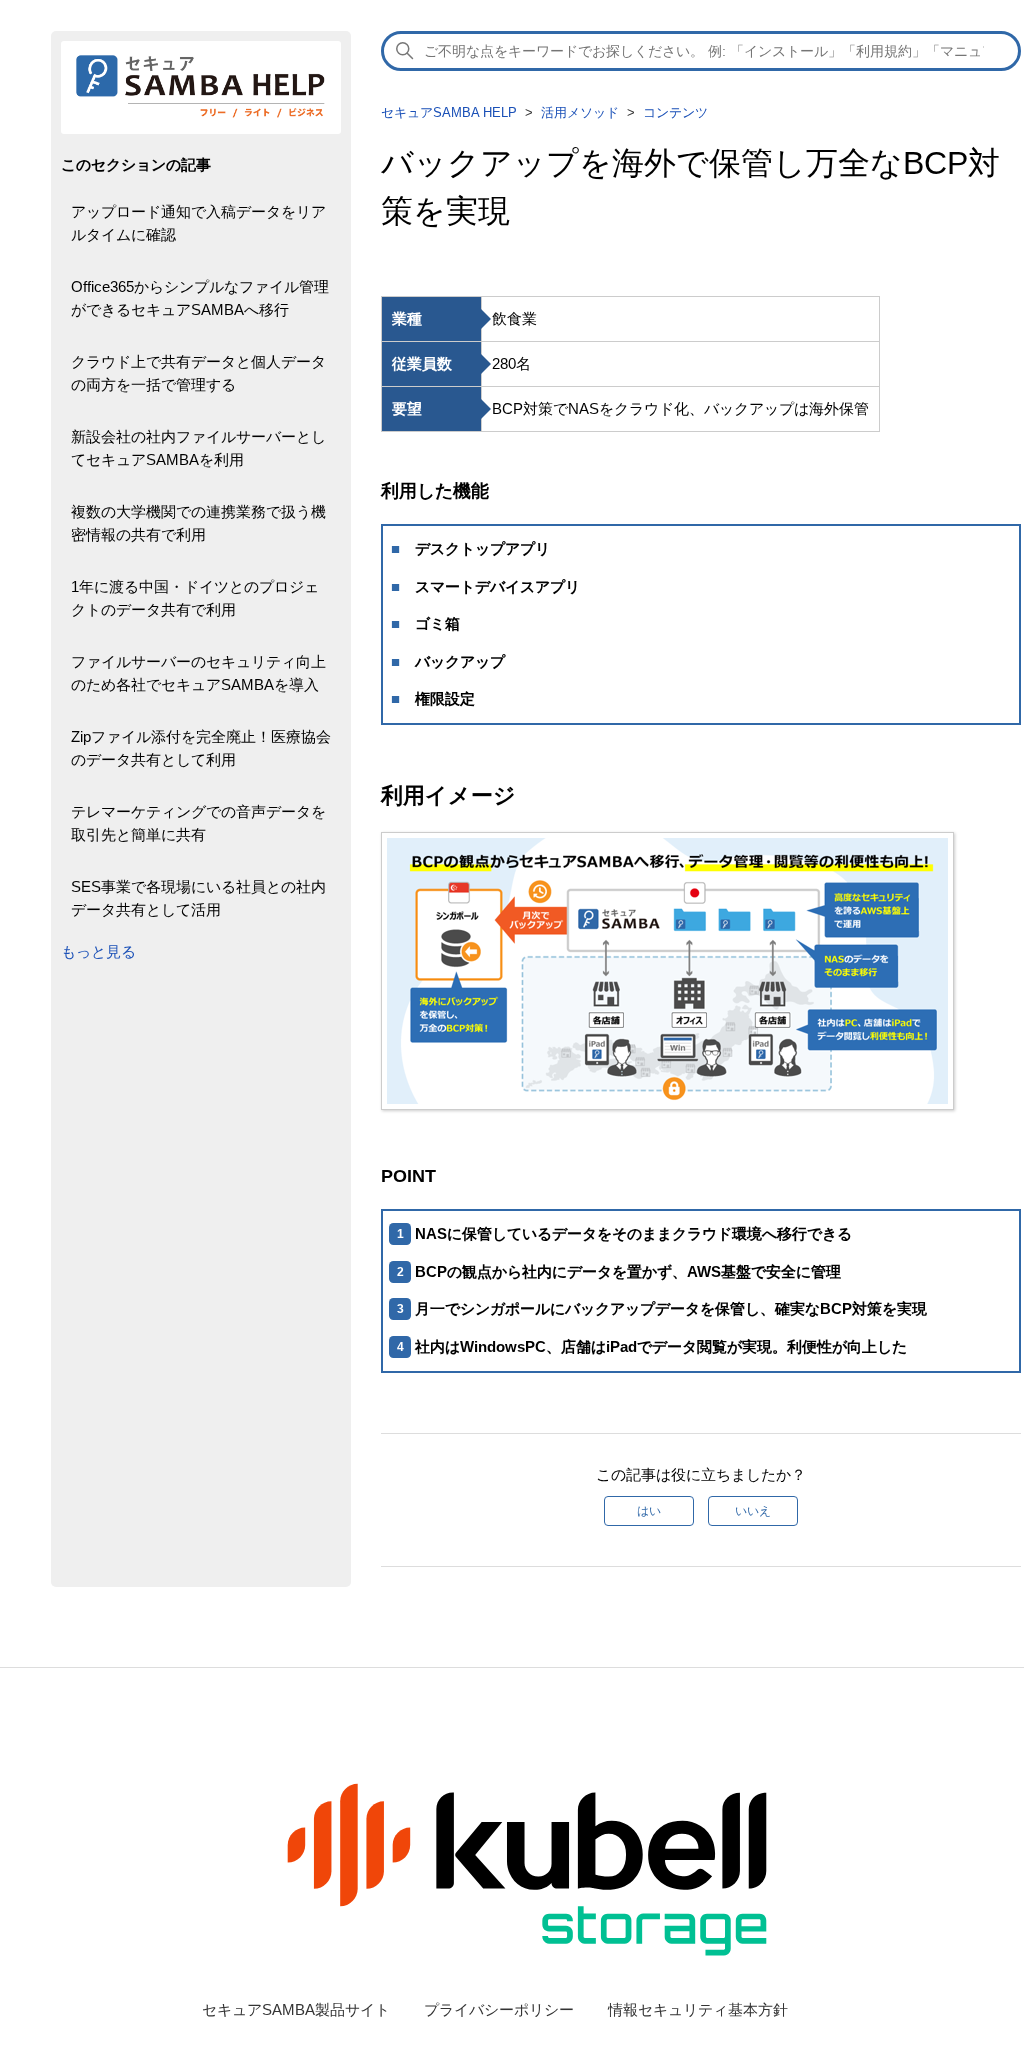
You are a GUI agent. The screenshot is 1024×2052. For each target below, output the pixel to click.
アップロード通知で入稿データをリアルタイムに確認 (198, 223)
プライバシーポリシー (499, 2009)
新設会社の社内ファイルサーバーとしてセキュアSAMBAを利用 (198, 448)
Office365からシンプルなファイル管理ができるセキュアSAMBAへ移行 (200, 298)
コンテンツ (675, 112)
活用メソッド (580, 112)
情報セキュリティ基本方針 (698, 2009)
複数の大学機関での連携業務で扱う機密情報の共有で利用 (198, 523)
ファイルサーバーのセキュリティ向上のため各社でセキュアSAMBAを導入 (198, 673)
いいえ (753, 1511)
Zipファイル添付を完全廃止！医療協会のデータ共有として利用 (201, 748)
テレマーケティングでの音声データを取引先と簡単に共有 (198, 823)
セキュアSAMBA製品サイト (296, 2009)
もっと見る (98, 951)
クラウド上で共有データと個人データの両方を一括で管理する (198, 373)
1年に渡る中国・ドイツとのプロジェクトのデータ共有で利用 (195, 598)
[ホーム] (201, 117)
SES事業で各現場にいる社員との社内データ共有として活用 (198, 898)
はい (649, 1511)
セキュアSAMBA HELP (449, 112)
